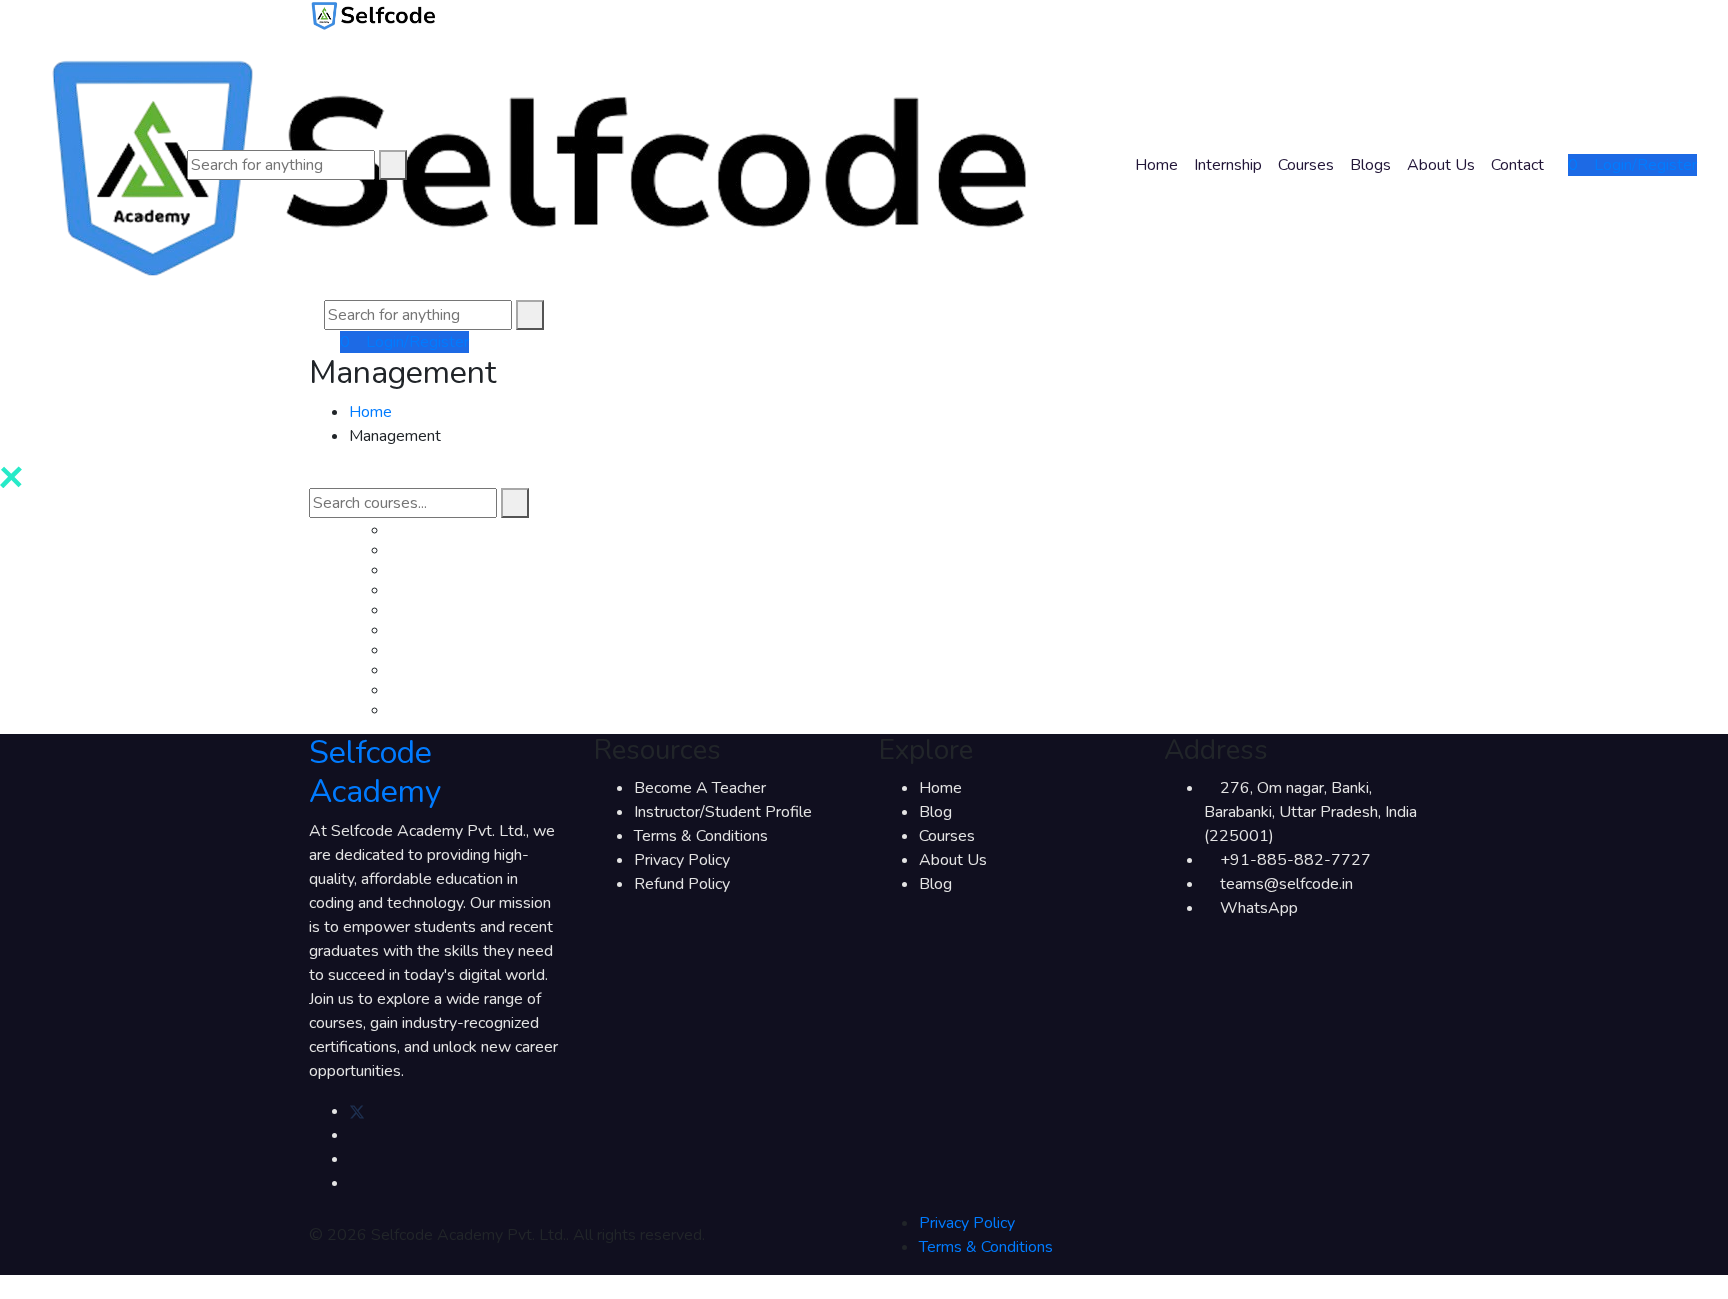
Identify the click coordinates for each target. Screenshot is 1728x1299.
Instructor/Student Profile (723, 812)
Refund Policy (682, 884)
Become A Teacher (700, 788)
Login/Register (1643, 165)
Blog (935, 812)
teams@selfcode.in (1286, 884)
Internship (1228, 165)
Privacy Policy (682, 860)
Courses (1306, 165)
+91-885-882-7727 (1295, 860)
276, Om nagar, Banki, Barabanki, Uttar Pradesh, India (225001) (1310, 812)
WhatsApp (1259, 908)
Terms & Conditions (701, 836)
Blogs (1370, 165)
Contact (1517, 165)
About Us (1441, 165)
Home (1156, 165)
